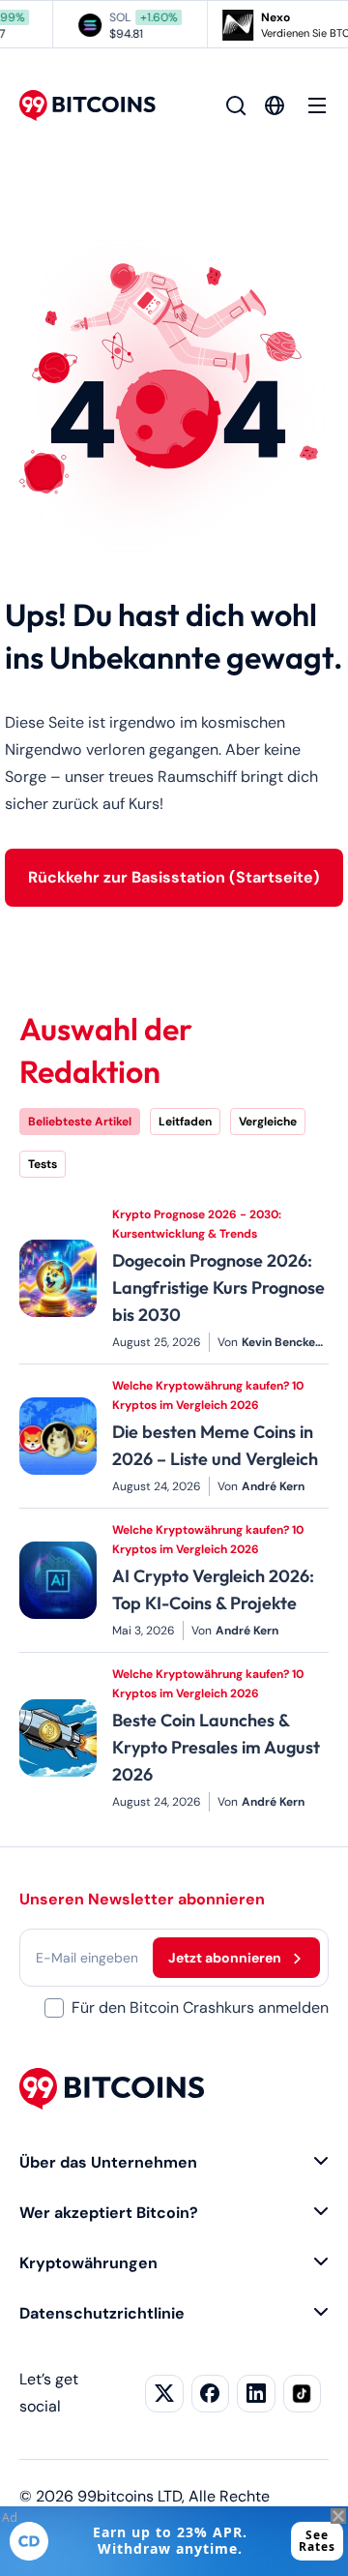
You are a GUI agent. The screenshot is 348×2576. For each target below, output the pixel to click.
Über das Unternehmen (108, 2162)
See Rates (317, 2541)
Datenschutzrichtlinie (102, 2313)
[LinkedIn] (256, 2394)
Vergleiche (268, 1122)
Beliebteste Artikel (80, 1122)
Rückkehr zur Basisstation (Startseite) (174, 877)
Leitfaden (185, 1122)
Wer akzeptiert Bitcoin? (109, 2213)
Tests (43, 1164)
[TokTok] (302, 2394)
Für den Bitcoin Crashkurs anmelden (200, 2007)
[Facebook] (210, 2394)
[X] (164, 2394)
